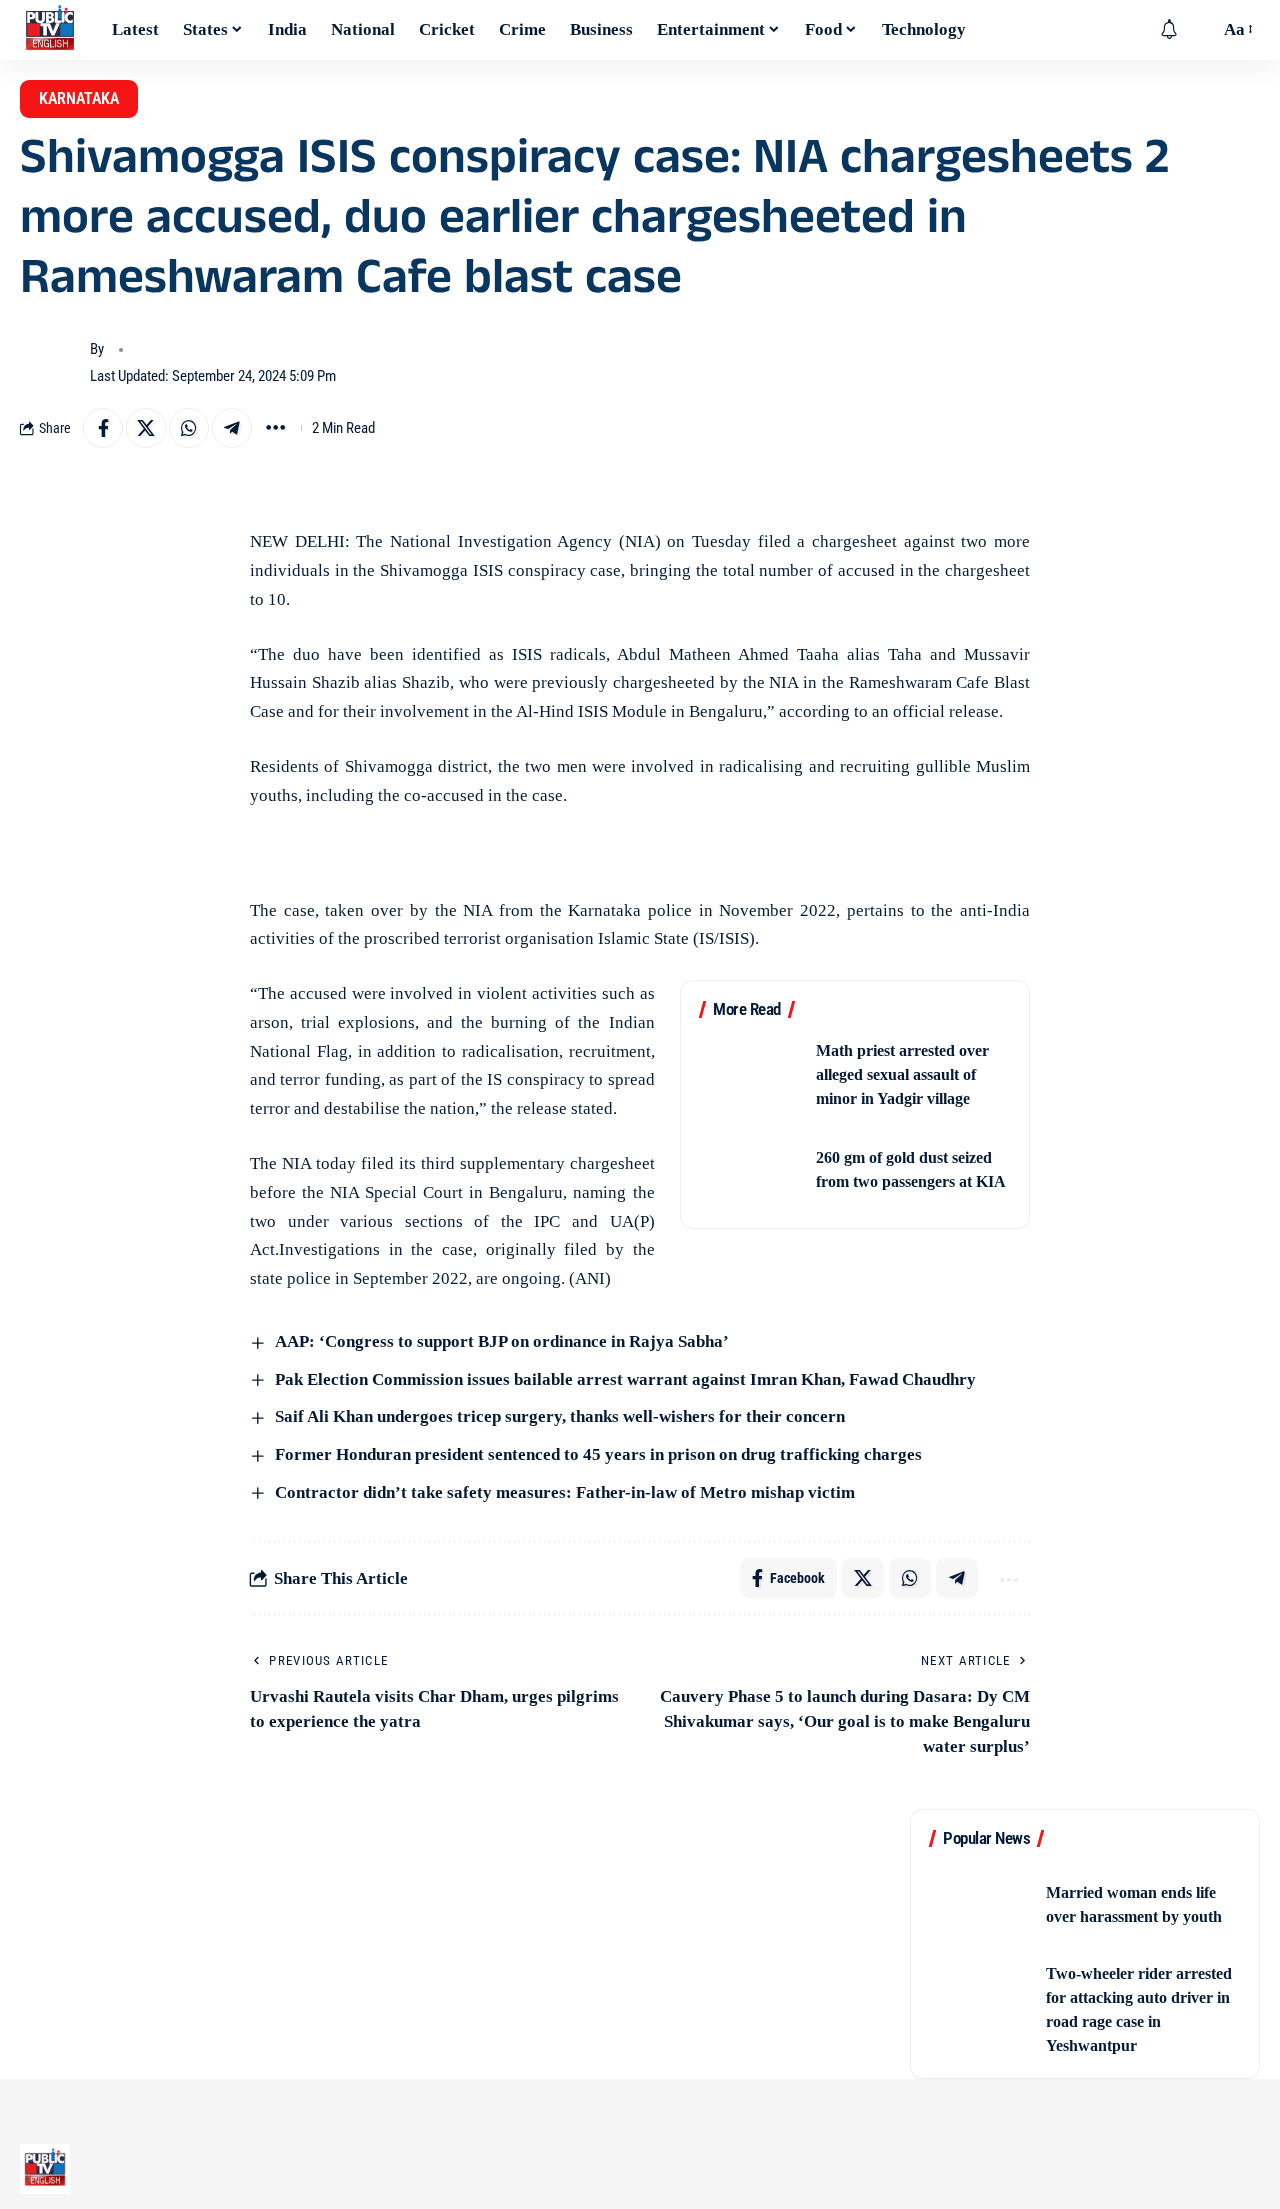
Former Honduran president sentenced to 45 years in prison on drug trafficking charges (596, 1454)
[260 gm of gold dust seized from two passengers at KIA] (751, 1170)
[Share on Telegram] (232, 428)
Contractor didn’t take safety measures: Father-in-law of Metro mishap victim (563, 1492)
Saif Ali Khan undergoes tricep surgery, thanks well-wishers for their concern (558, 1416)
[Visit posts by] (50, 363)
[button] (1199, 30)
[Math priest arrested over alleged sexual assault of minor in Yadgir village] (751, 1075)
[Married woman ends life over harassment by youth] (981, 1904)
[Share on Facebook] (103, 428)
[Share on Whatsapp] (189, 428)
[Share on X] (146, 428)
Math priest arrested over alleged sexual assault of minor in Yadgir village (902, 1074)
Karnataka (79, 98)
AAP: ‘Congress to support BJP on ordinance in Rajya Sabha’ (500, 1341)
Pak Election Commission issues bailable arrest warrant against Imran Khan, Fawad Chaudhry (623, 1379)
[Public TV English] (50, 30)
